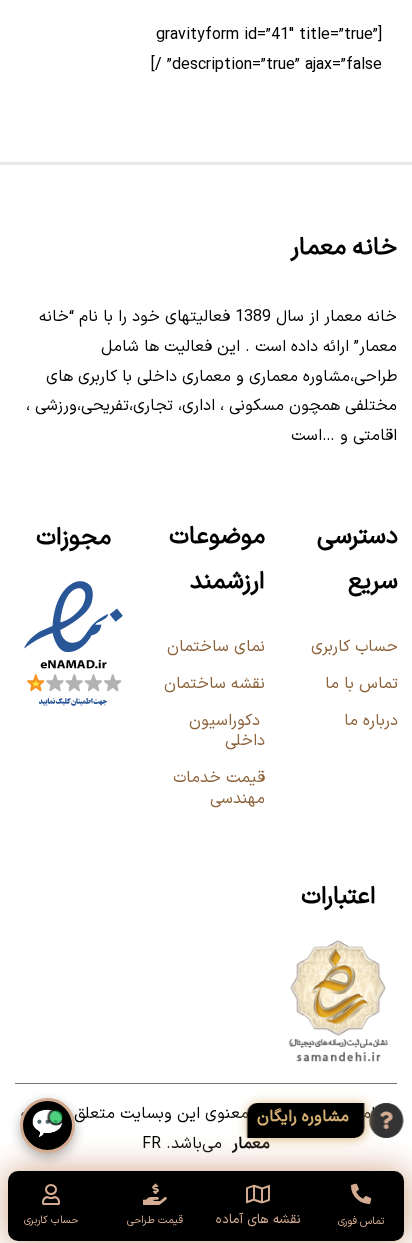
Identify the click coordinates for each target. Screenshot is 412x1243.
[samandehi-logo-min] (338, 944)
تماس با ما (361, 684)
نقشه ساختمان (212, 684)
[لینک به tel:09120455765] (360, 1194)
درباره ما (371, 721)
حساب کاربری (354, 647)
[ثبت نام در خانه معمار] (330, 1120)
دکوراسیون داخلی (227, 731)
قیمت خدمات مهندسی (219, 788)
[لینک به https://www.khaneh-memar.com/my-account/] (51, 1195)
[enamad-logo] (73, 585)
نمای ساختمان (213, 647)
